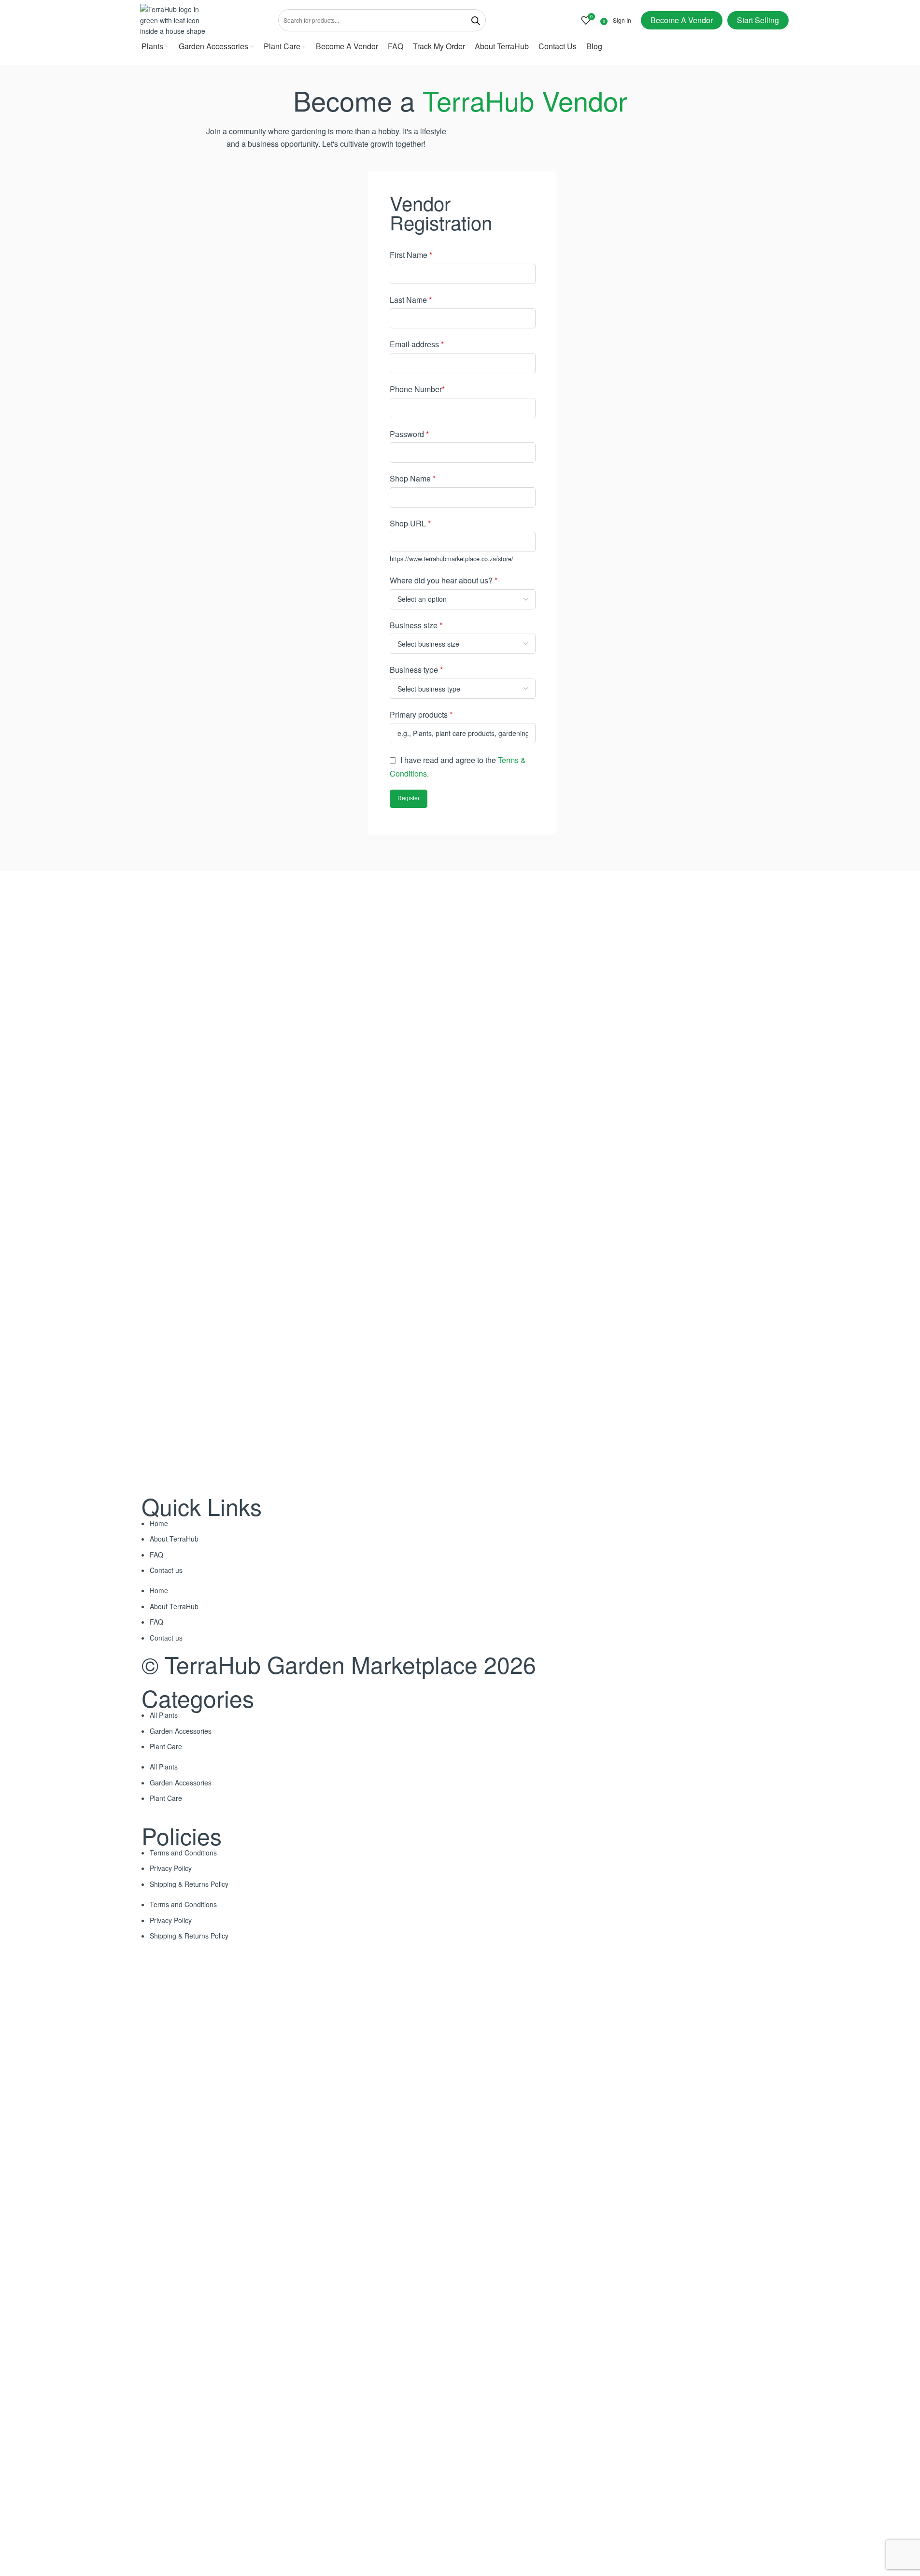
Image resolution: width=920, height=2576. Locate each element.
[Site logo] (176, 19)
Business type (416, 670)
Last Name (411, 300)
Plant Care (166, 1746)
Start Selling (758, 20)
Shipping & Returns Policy (189, 1884)
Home (159, 1523)
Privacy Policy (171, 1868)
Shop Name (413, 478)
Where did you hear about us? (444, 580)
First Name (411, 255)
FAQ (156, 1555)
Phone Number (417, 389)
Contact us (166, 1570)
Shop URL (410, 523)
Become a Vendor (682, 20)
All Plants (164, 1715)
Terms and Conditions (183, 1853)
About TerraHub (174, 1539)
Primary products (421, 715)
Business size (416, 625)
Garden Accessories (181, 1731)
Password (409, 434)
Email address (417, 344)
